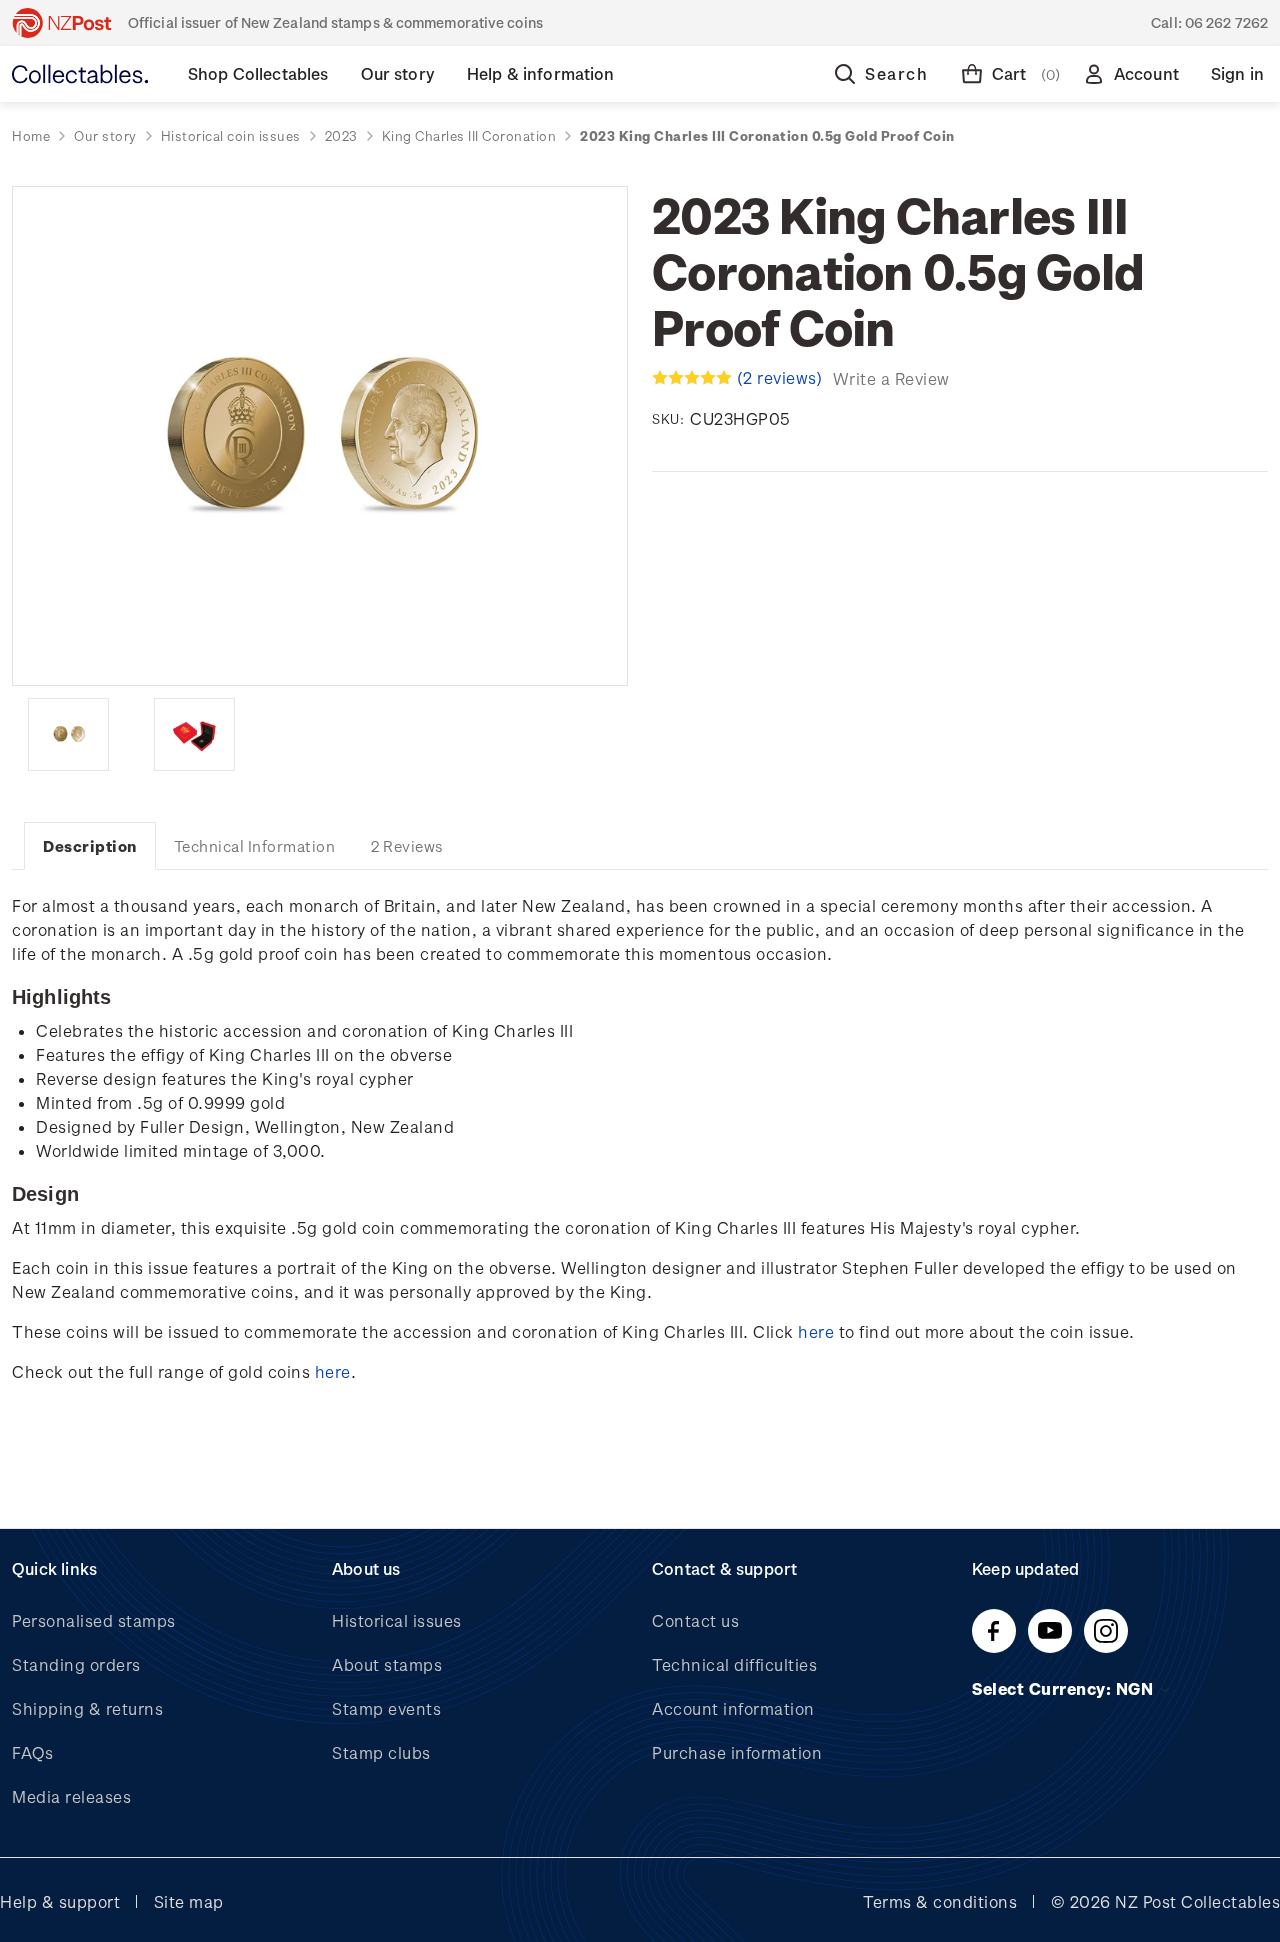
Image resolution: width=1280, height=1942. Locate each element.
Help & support (60, 1901)
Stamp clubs (381, 1752)
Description (90, 846)
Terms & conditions (940, 1901)
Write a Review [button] (891, 378)
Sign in (1237, 73)
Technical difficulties (734, 1664)
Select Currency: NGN (1065, 1688)
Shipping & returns (87, 1708)
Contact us (695, 1620)
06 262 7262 (1226, 22)
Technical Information (255, 846)
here (816, 1331)
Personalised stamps (94, 1620)
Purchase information (737, 1752)
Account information (733, 1708)
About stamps (387, 1664)
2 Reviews (407, 846)
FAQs (32, 1752)
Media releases (71, 1796)
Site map (189, 1901)
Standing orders (76, 1664)
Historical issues (397, 1620)
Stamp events (386, 1708)
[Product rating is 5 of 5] (692, 378)
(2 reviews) (782, 377)
